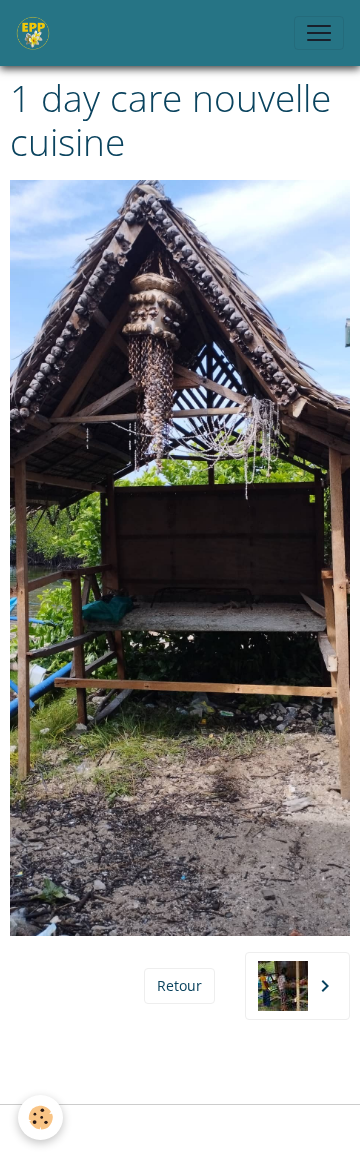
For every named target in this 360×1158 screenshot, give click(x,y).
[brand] (37, 33)
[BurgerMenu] (319, 33)
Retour (179, 985)
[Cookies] (40, 1117)
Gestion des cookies (180, 1131)
